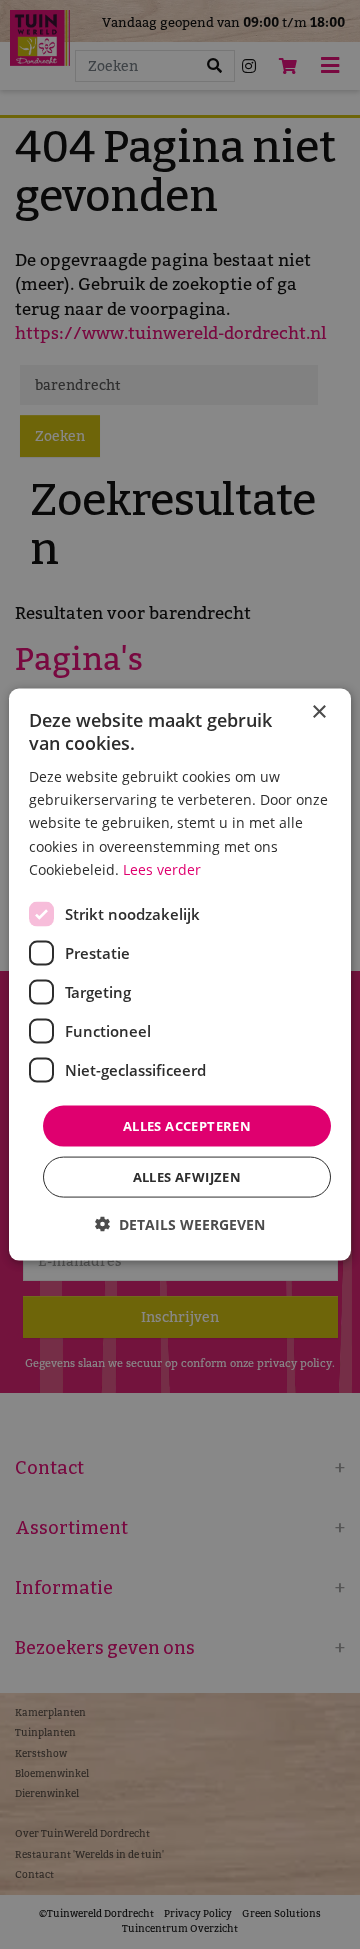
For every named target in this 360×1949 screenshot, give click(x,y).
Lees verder (162, 868)
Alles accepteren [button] (187, 1125)
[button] (180, 1224)
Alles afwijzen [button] (187, 1177)
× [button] (318, 711)
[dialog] (180, 974)
